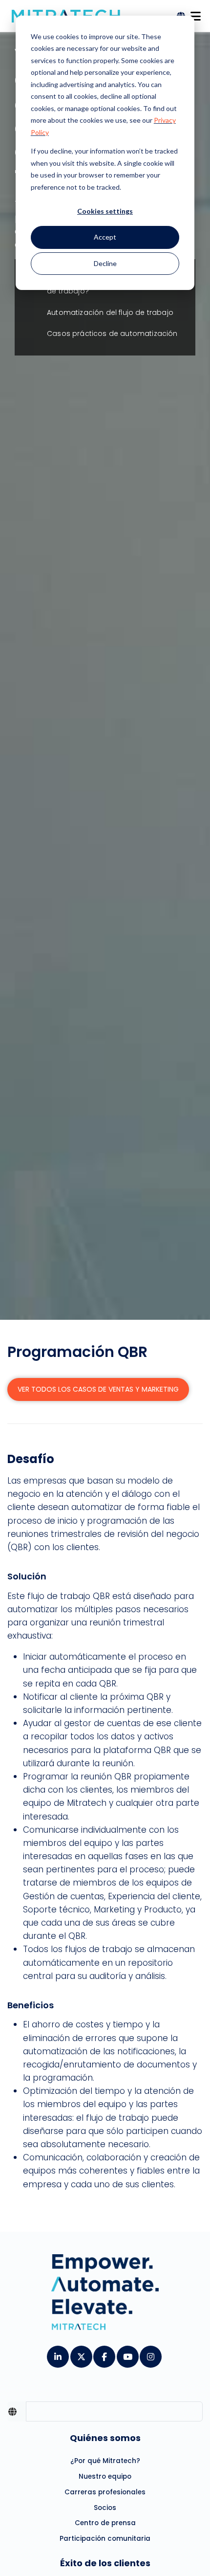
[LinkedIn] (57, 2354)
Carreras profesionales (105, 2492)
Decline (105, 263)
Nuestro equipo (105, 2476)
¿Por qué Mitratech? (105, 2461)
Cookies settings (105, 211)
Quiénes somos (105, 2438)
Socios (105, 2508)
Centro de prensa (105, 2523)
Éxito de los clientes (105, 2563)
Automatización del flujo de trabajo (110, 312)
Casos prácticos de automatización (112, 333)
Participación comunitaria (105, 2539)
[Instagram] (150, 2354)
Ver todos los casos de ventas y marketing (98, 1389)
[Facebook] (104, 2354)
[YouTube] (127, 2354)
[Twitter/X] (81, 2354)
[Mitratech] (195, 13)
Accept (105, 237)
